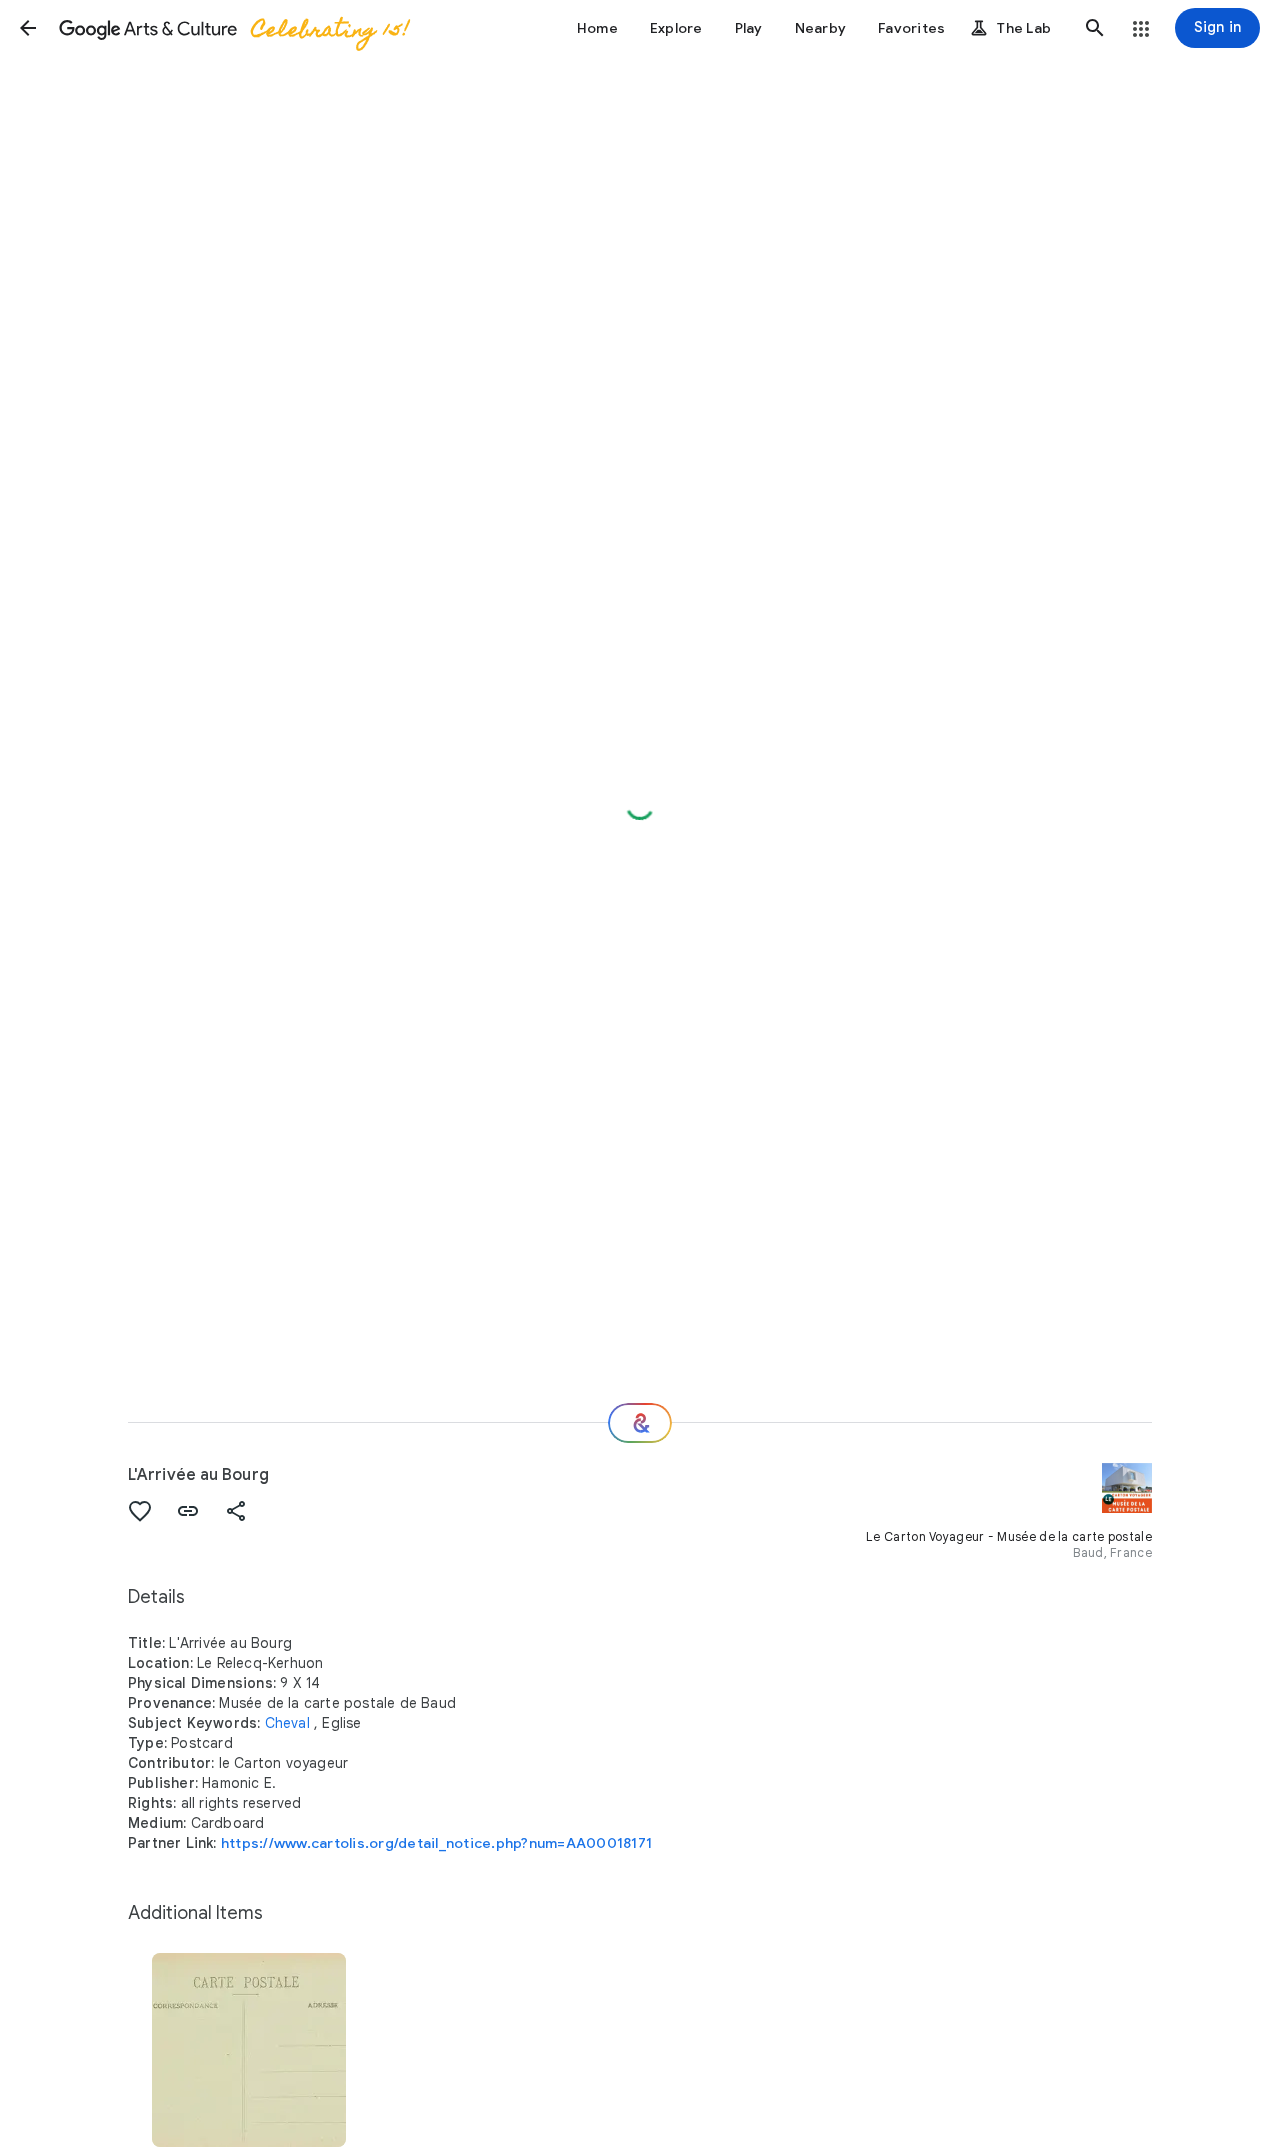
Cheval (287, 1723)
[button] (28, 28)
